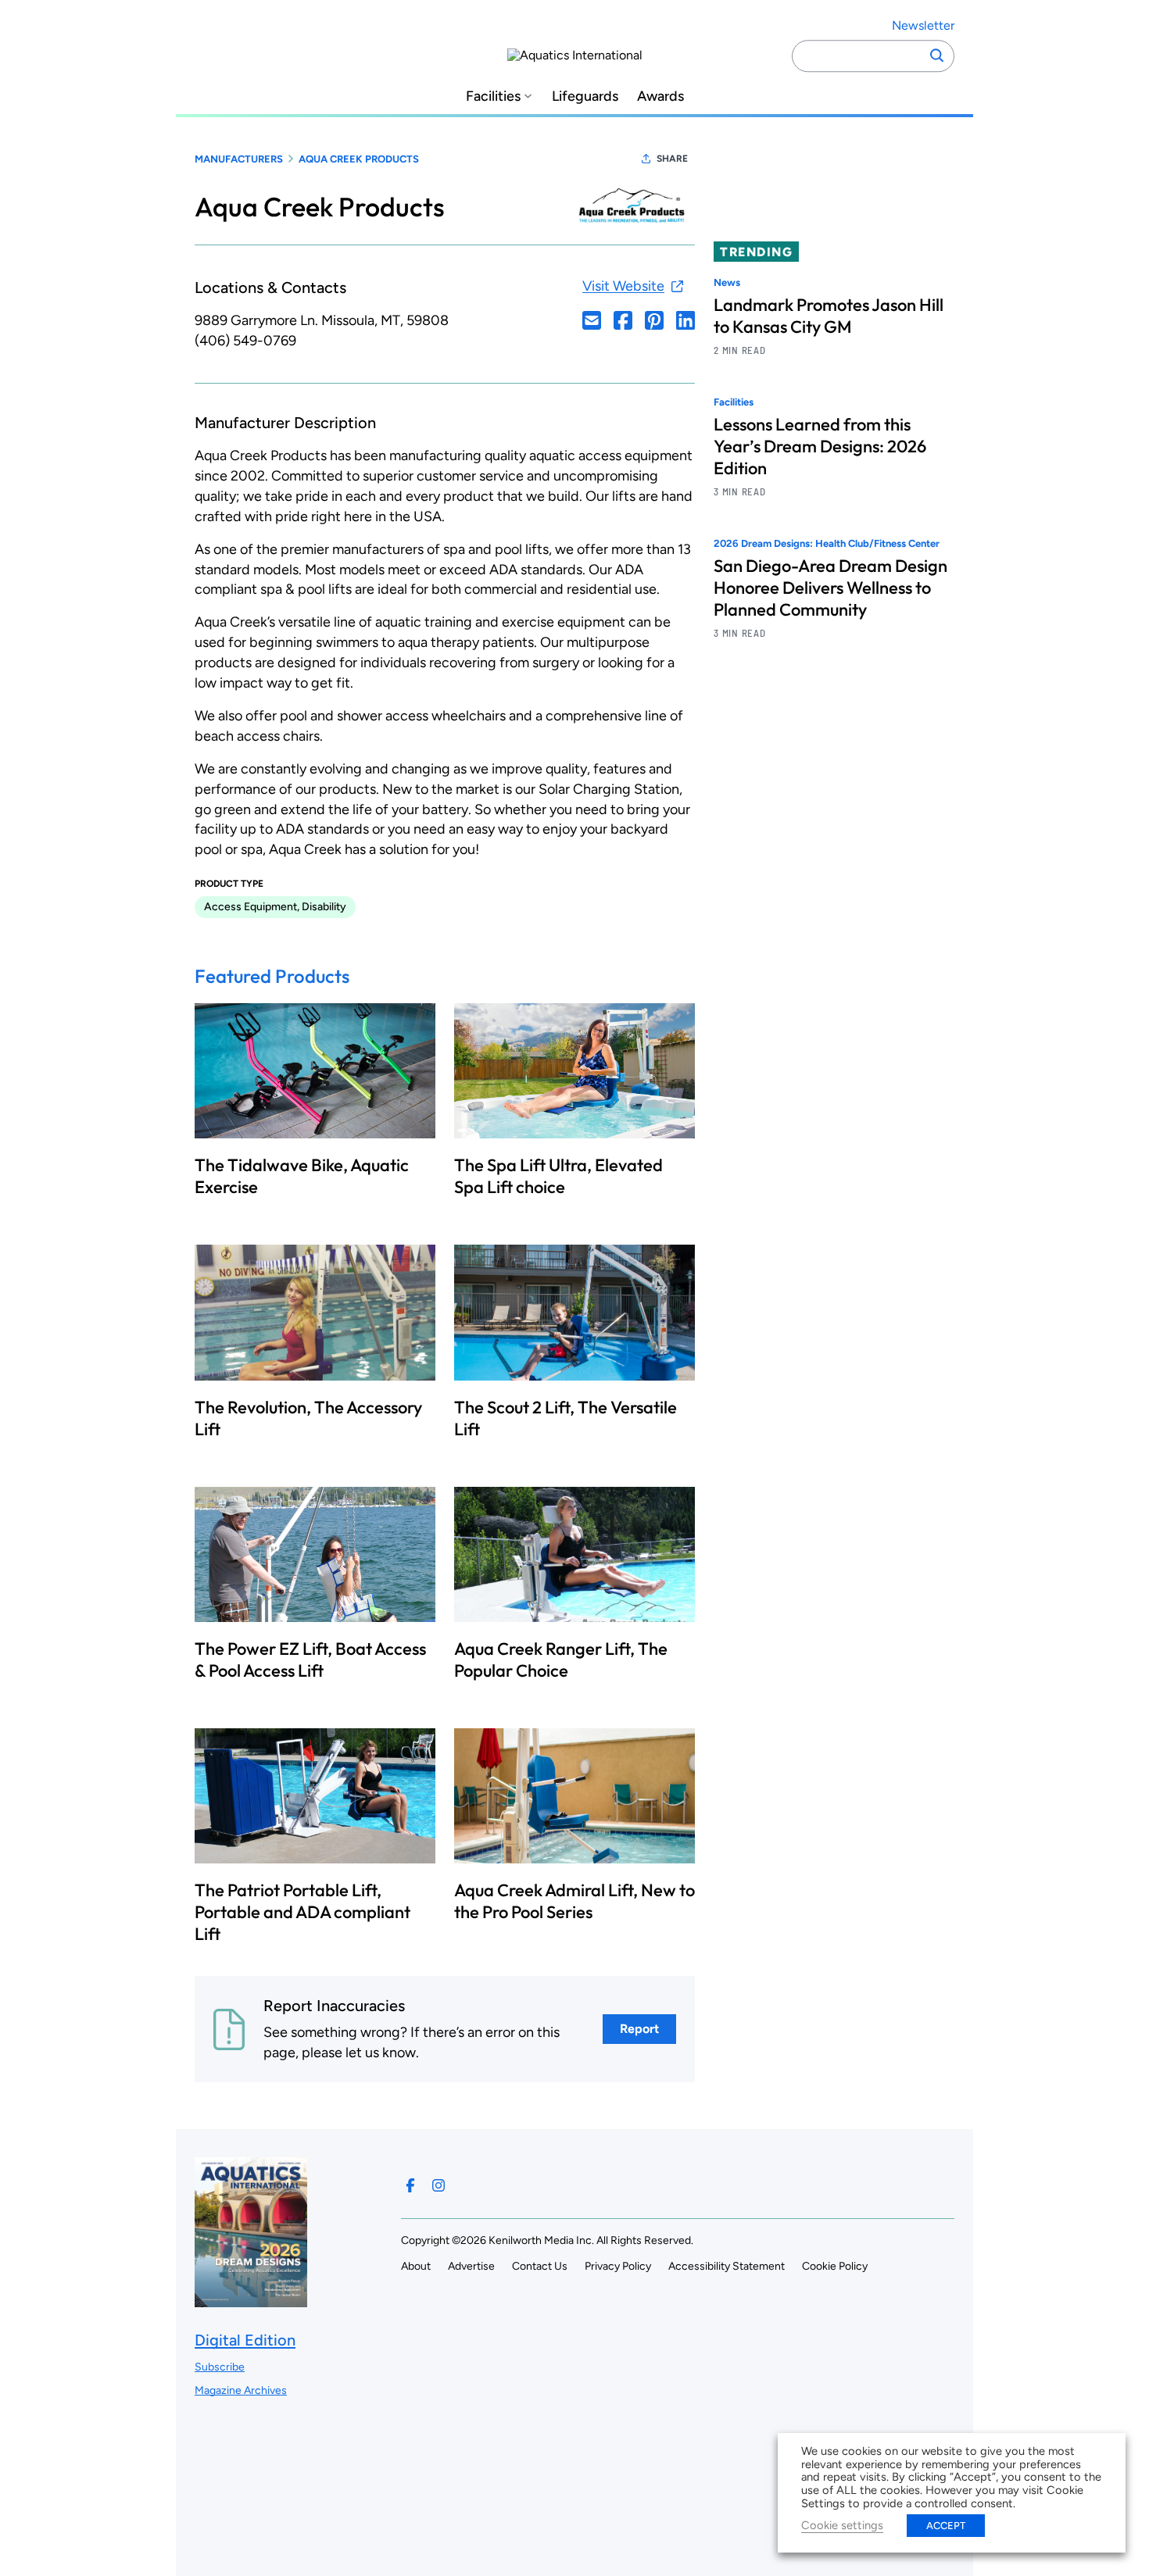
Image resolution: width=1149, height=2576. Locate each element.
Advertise (471, 2266)
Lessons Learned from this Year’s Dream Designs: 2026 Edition (820, 447)
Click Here (592, 320)
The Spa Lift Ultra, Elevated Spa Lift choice (558, 1176)
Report (639, 2029)
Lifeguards (585, 96)
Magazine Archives (241, 2390)
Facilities (493, 96)
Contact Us (540, 2266)
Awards (660, 96)
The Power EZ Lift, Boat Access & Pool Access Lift (310, 1660)
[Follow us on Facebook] (410, 2185)
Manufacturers (239, 159)
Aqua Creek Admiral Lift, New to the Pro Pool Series (574, 1901)
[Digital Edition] (251, 2300)
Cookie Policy (835, 2266)
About (416, 2266)
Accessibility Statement (727, 2266)
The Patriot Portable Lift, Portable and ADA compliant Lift (302, 1912)
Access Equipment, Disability (275, 907)
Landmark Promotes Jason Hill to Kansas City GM (829, 316)
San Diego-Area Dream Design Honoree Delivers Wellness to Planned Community (830, 588)
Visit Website (623, 286)
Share (672, 159)
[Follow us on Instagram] (438, 2185)
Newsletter (923, 25)
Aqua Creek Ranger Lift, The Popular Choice (561, 1660)
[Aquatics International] (575, 55)
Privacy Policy (618, 2266)
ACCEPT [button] (946, 2526)
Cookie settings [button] (842, 2525)
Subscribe (220, 2367)
